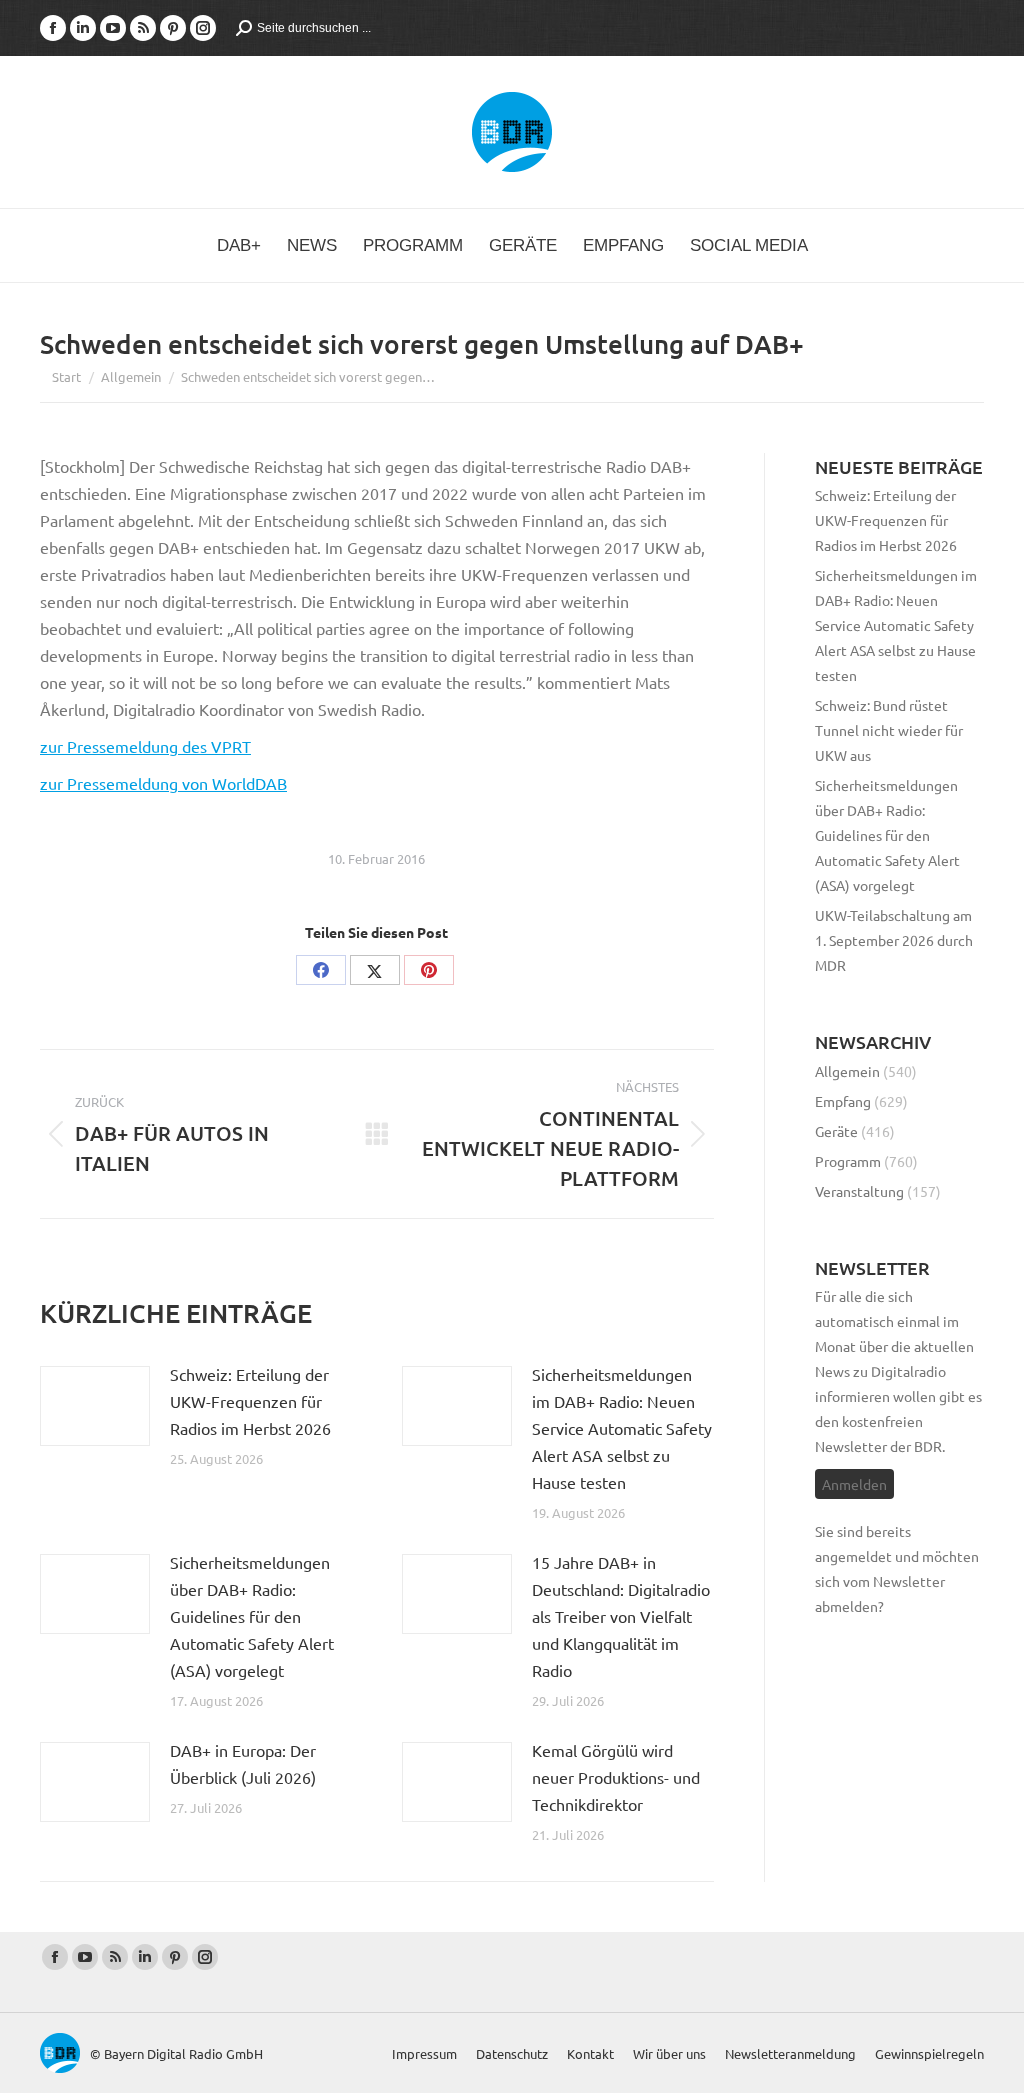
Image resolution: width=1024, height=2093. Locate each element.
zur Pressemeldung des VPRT (145, 746)
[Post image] (95, 1406)
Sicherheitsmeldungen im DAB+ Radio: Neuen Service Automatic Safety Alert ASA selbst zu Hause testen (622, 1428)
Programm (848, 1161)
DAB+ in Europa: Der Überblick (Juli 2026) (243, 1763)
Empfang (843, 1101)
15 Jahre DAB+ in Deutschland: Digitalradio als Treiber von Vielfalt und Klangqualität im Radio (621, 1616)
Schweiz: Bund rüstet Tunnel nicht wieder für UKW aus (889, 730)
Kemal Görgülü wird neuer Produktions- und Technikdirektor (616, 1777)
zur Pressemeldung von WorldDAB (163, 783)
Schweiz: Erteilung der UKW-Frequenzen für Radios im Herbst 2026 (250, 1401)
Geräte (836, 1131)
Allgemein (847, 1071)
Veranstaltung (859, 1191)
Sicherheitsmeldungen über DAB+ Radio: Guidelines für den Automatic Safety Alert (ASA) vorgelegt (252, 1616)
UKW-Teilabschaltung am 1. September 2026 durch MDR (894, 940)
